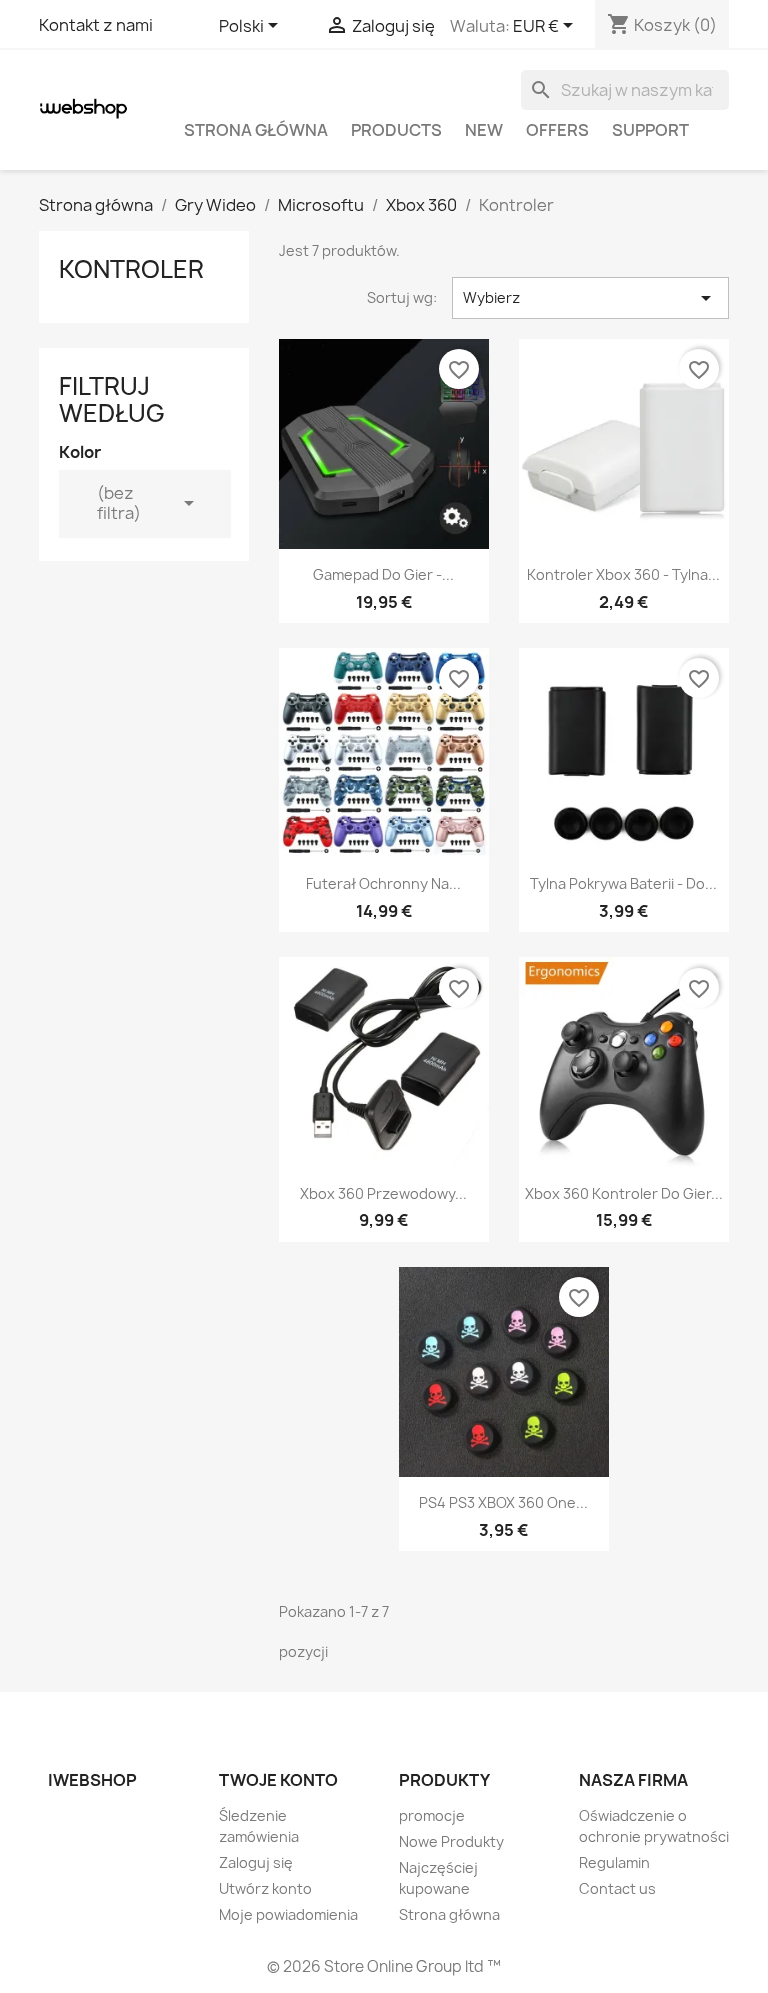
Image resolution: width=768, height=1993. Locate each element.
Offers (557, 130)
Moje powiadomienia (288, 1914)
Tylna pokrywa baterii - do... (623, 883)
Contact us (617, 1888)
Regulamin (614, 1862)
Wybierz (590, 298)
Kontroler (131, 269)
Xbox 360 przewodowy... (383, 1193)
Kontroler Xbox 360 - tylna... (623, 574)
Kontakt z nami (96, 25)
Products (396, 130)
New (484, 130)
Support (650, 130)
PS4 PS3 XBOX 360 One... (503, 1502)
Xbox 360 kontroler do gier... (624, 1193)
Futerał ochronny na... (383, 883)
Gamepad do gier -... (383, 574)
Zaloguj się (256, 1862)
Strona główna (256, 130)
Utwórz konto (265, 1888)
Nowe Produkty (451, 1841)
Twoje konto (278, 1780)
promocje (432, 1815)
